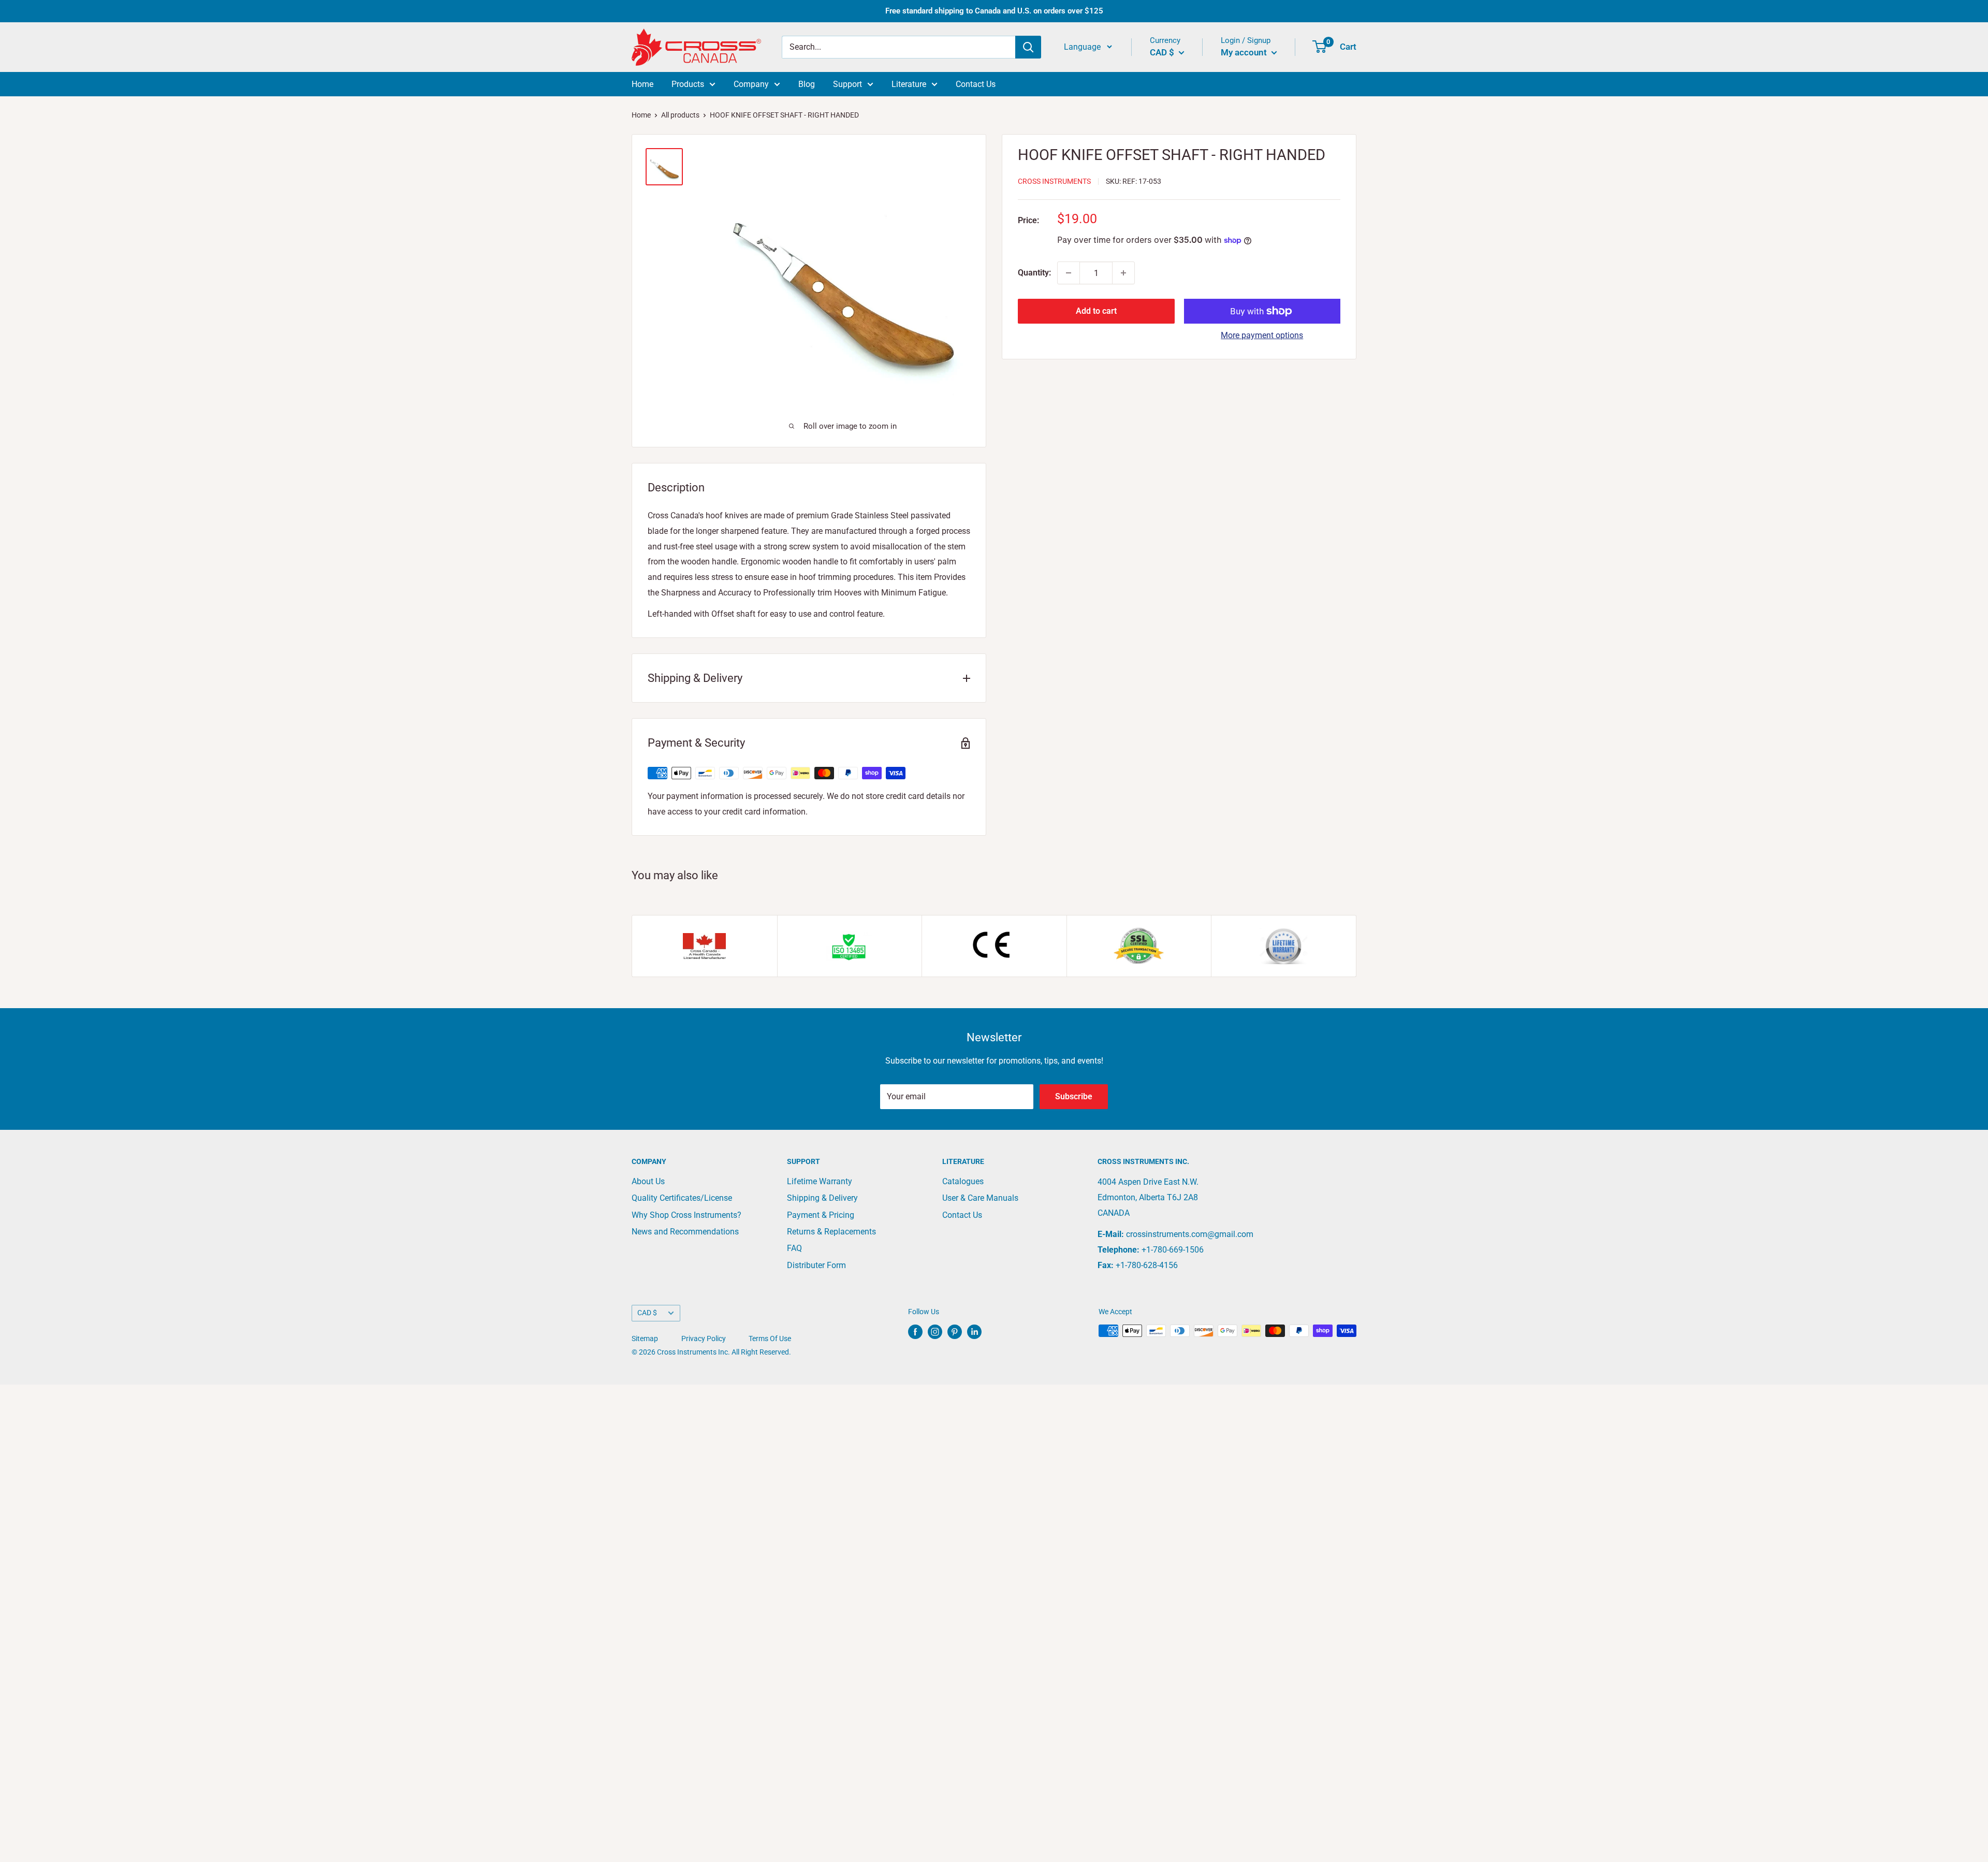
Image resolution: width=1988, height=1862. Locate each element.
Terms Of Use (770, 1339)
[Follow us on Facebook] (915, 1332)
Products (688, 84)
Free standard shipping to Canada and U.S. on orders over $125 (994, 11)
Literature (909, 84)
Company (751, 84)
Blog (807, 84)
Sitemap (645, 1339)
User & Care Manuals (980, 1198)
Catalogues (963, 1181)
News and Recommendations (685, 1232)
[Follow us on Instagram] (935, 1332)
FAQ (794, 1248)
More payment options (1262, 335)
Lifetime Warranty (820, 1181)
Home (642, 84)
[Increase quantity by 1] (1123, 273)
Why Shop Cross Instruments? (686, 1215)
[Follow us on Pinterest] (955, 1332)
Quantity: (1034, 273)
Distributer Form (816, 1265)
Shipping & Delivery (822, 1198)
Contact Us (976, 84)
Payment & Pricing (821, 1215)
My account (1245, 52)
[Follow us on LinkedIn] (974, 1332)
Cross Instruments (1054, 181)
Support (847, 84)
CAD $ (647, 1313)
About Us (648, 1181)
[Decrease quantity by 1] (1069, 273)
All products (680, 115)
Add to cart (1096, 311)
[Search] (1028, 47)
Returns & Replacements (831, 1232)
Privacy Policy (704, 1339)
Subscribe (1074, 1096)
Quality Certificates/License (682, 1198)
